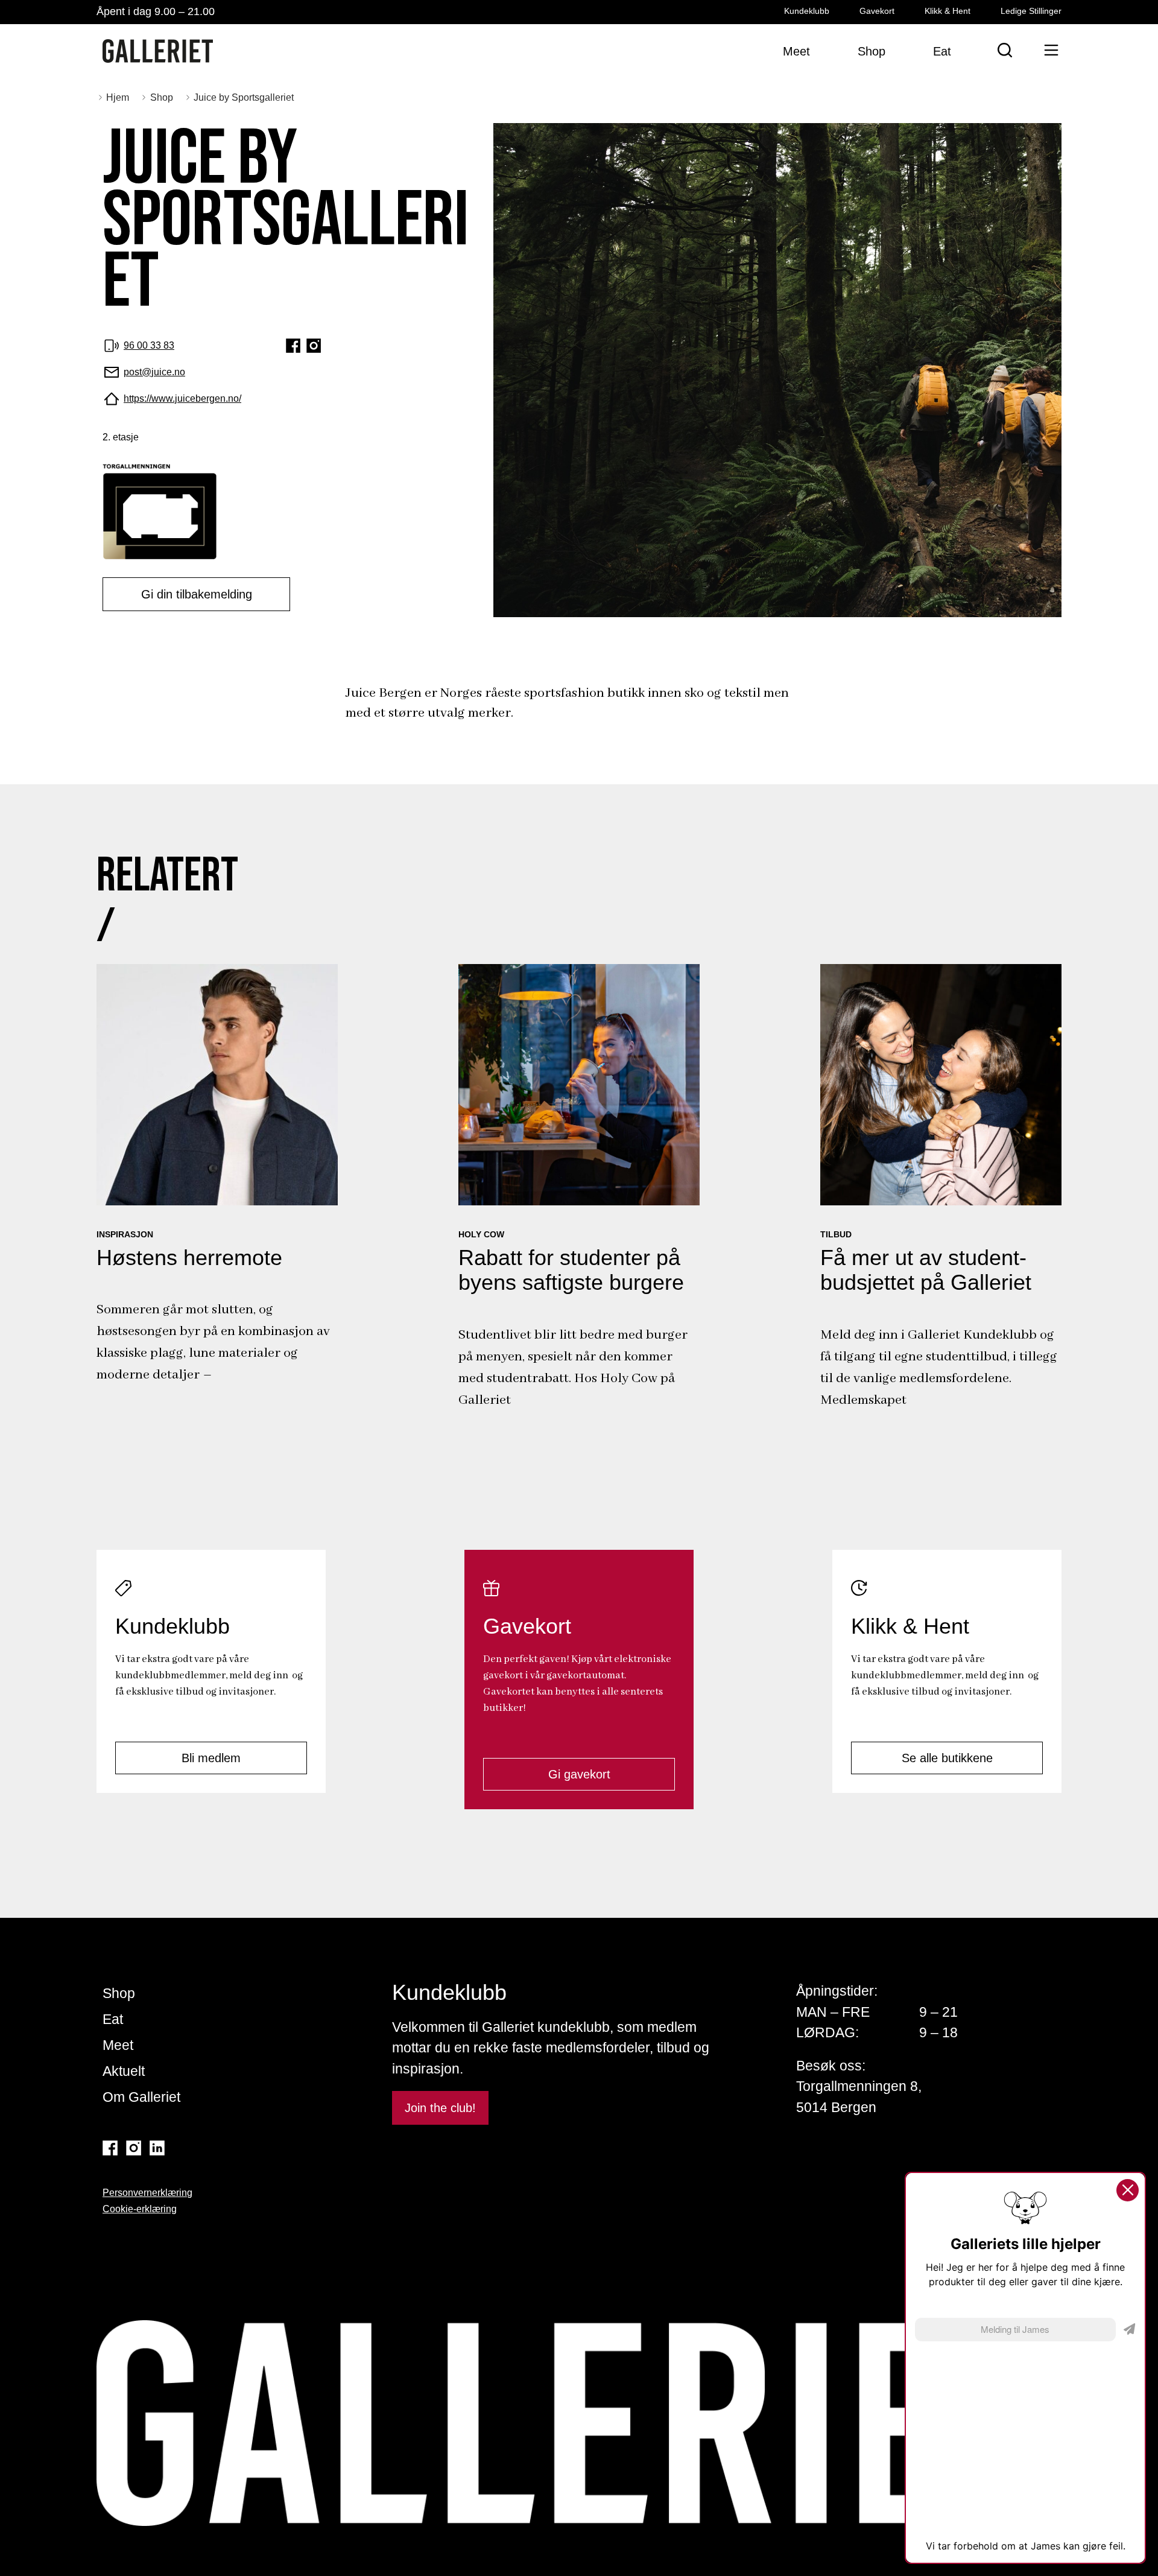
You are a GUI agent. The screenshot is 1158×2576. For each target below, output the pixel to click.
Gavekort (877, 11)
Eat (113, 2019)
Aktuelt (124, 2071)
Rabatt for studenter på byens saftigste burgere (571, 1270)
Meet (118, 2045)
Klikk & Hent (948, 11)
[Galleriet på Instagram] (134, 2148)
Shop (119, 1993)
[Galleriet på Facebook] (110, 2148)
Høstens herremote (189, 1258)
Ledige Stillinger (1031, 11)
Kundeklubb (807, 11)
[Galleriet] (158, 51)
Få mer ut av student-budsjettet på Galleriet (926, 1270)
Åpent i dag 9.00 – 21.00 (156, 11)
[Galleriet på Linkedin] (157, 2148)
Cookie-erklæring (140, 2209)
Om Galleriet (141, 2097)
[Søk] (1005, 50)
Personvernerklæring (147, 2193)
